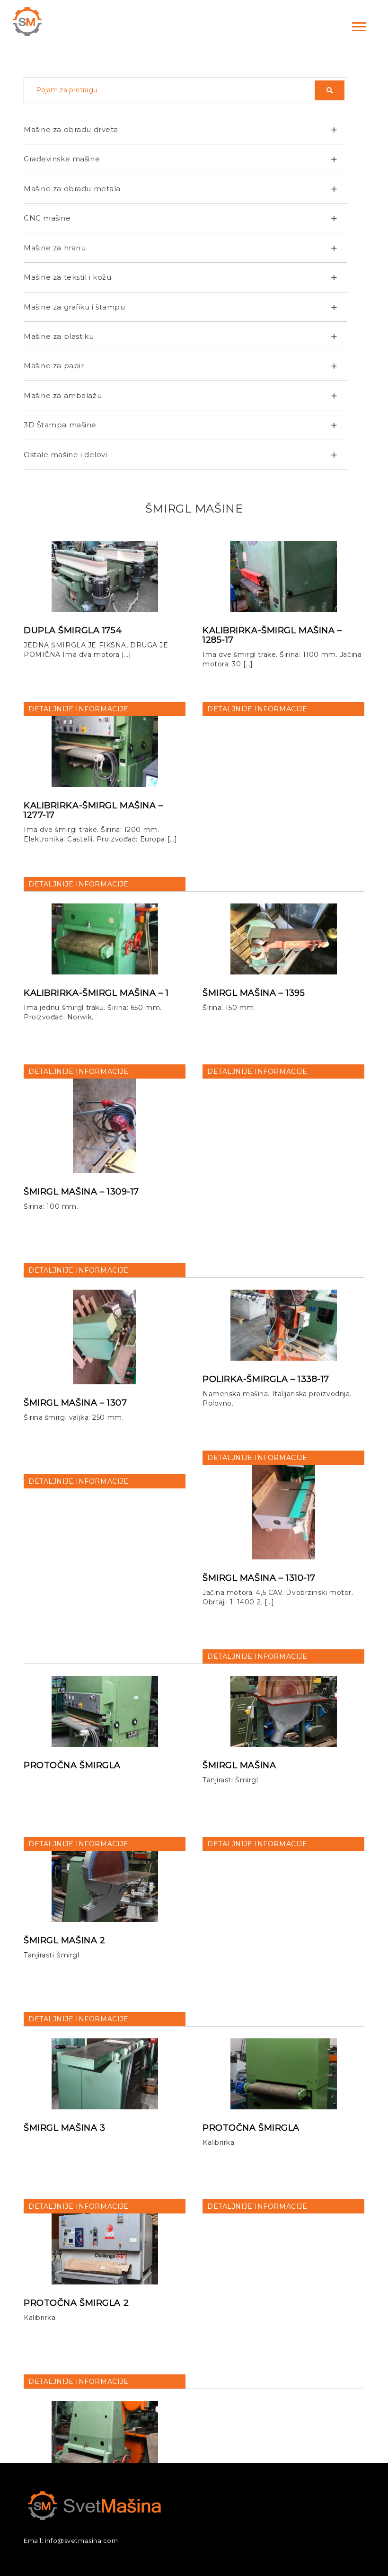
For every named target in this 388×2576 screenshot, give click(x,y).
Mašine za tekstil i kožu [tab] (67, 277)
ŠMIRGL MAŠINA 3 (64, 2128)
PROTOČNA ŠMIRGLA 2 (76, 2303)
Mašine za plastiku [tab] (59, 336)
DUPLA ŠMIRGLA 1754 (73, 630)
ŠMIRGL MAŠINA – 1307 (75, 1403)
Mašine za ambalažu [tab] (63, 395)
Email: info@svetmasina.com (71, 2541)
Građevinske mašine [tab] (62, 159)
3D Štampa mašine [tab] (60, 425)
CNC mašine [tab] (47, 218)
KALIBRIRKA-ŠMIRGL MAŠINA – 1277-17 (93, 810)
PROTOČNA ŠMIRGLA (72, 1765)
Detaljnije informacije (78, 709)
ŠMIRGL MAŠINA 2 (64, 1940)
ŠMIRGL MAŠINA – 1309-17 (81, 1192)
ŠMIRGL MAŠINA (239, 1765)
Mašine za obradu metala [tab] (72, 189)
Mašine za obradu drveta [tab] (71, 129)
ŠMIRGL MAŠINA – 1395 (254, 993)
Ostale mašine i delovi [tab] (65, 455)
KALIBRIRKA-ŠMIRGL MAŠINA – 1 (96, 993)
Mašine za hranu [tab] (55, 248)
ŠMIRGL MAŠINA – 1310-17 (259, 1578)
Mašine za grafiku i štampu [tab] (75, 307)
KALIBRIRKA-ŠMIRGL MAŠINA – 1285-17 (272, 635)
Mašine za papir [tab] (54, 366)
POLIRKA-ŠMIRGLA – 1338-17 (266, 1379)
